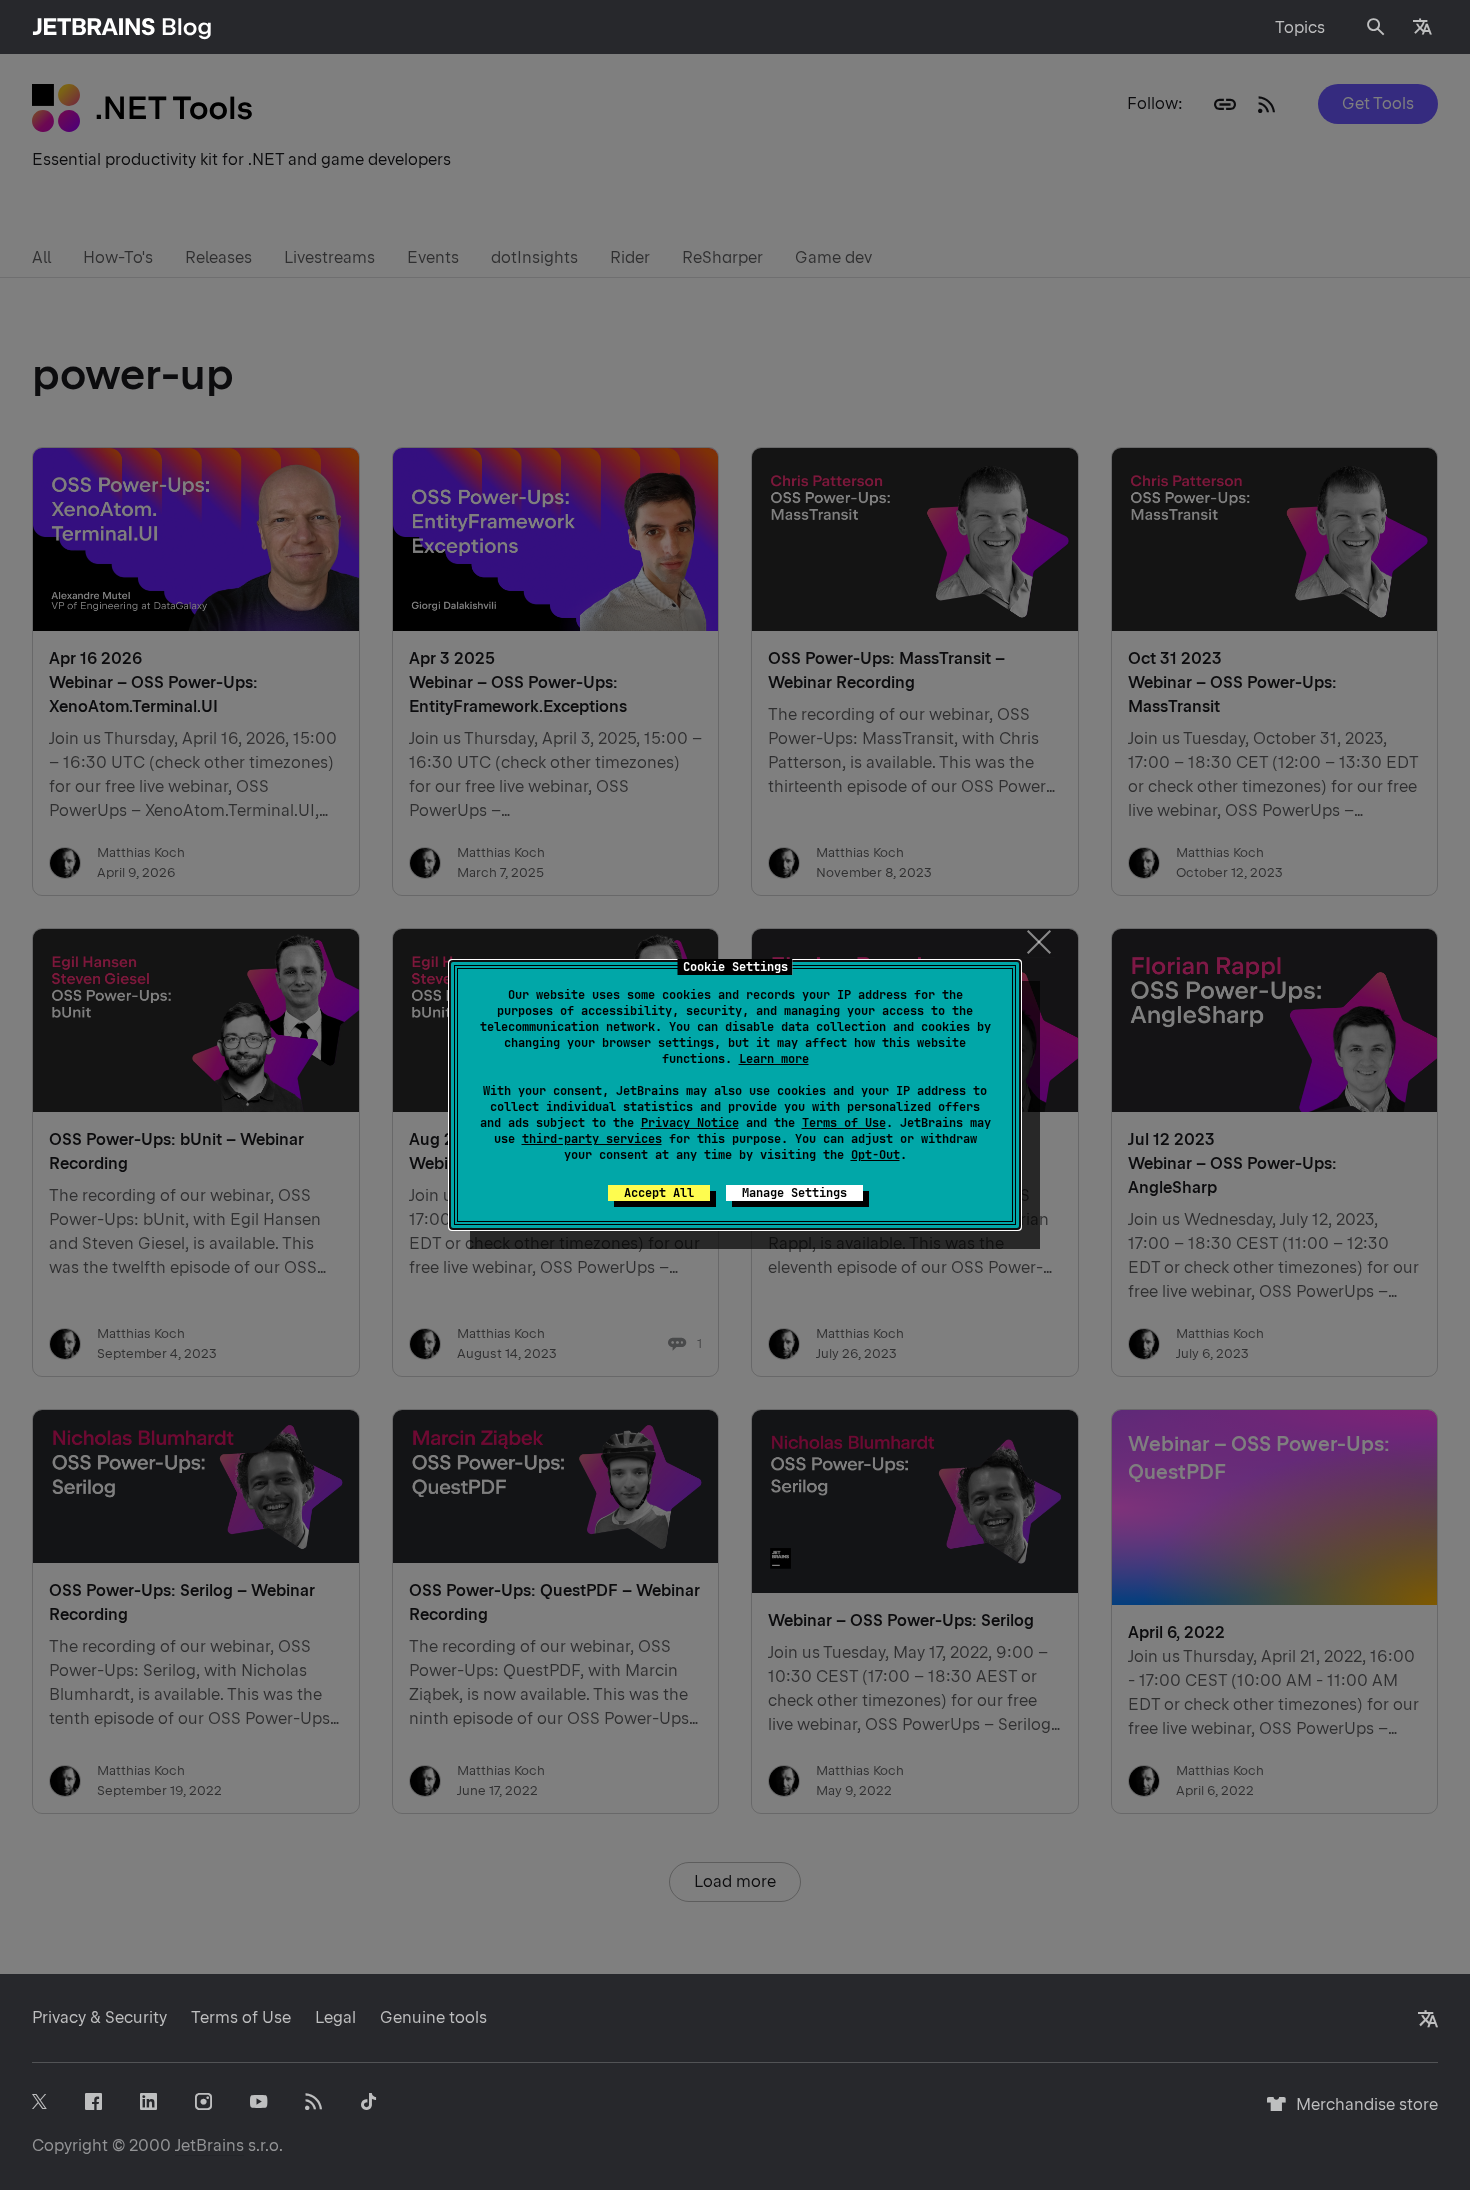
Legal (335, 2017)
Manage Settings (794, 1193)
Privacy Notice (690, 1123)
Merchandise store (1361, 2113)
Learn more (774, 1059)
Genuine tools (433, 2017)
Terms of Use (844, 1123)
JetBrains (209, 2145)
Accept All (659, 1193)
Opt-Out (875, 1155)
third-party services (592, 1139)
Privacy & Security (99, 2017)
